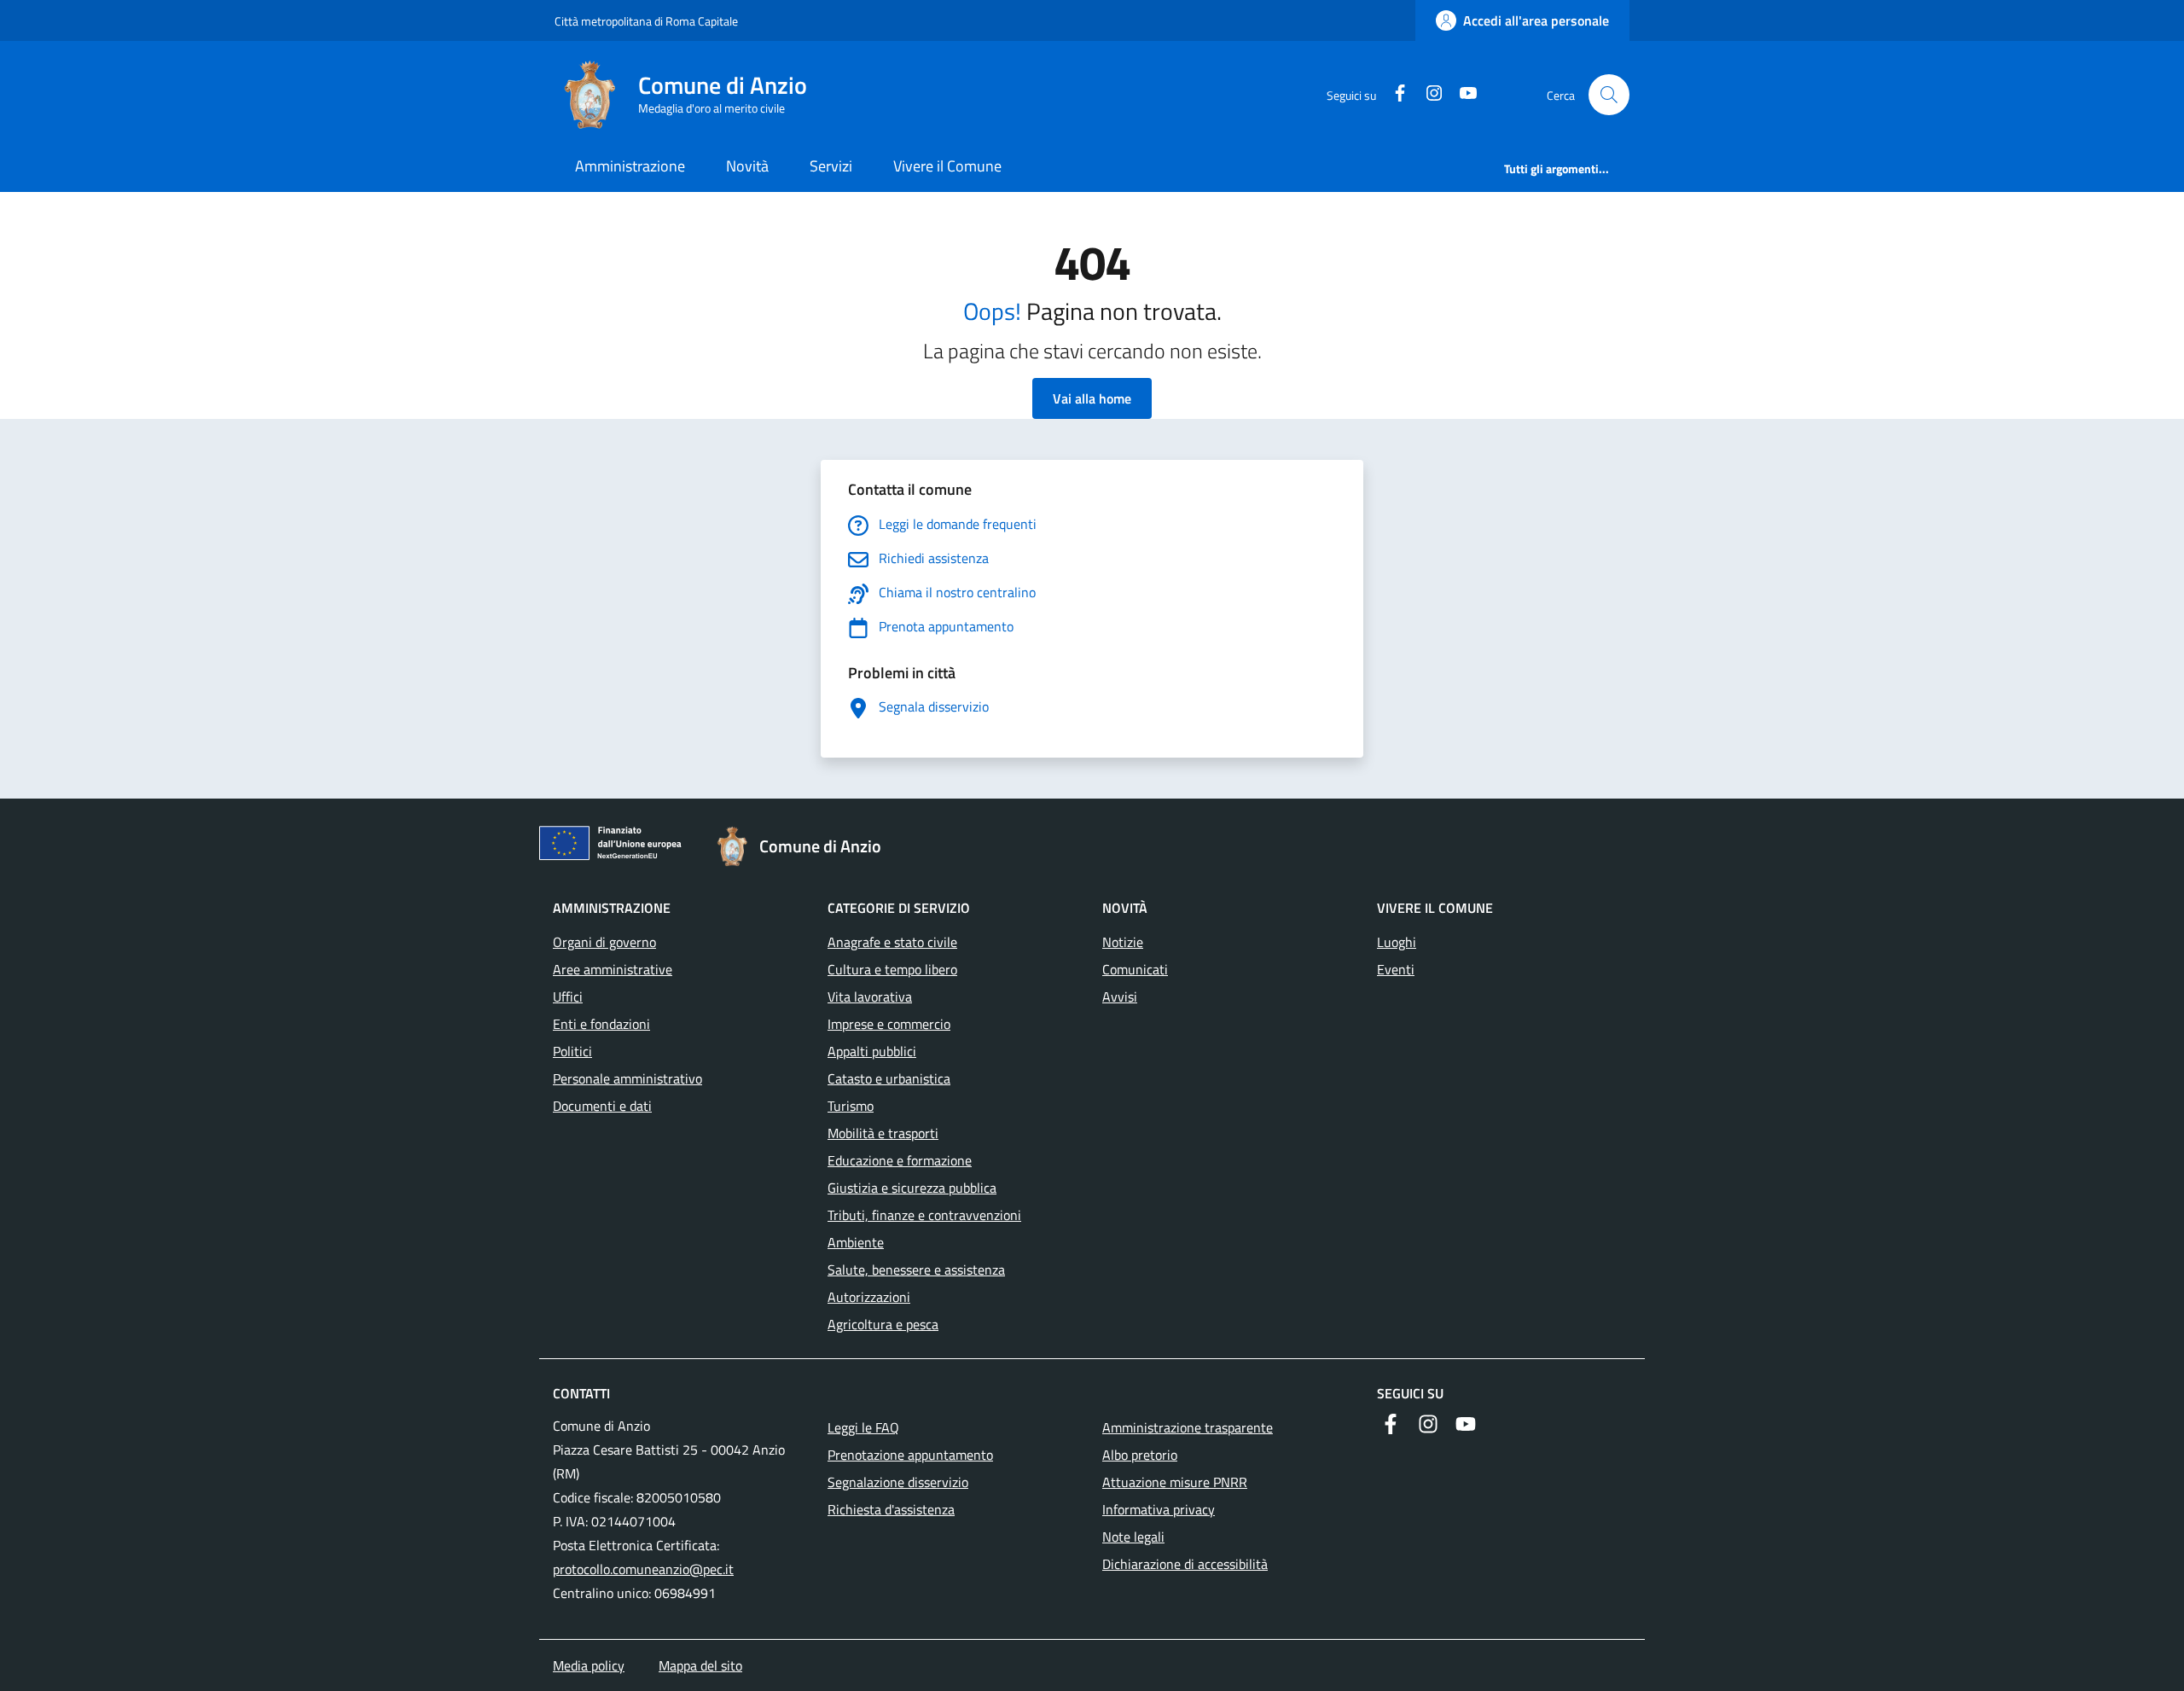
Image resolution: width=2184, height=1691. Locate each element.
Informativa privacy (1159, 1509)
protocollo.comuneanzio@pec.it (643, 1569)
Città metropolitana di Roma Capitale (646, 21)
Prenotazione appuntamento (910, 1455)
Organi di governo (604, 942)
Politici (572, 1051)
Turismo (851, 1106)
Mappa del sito (700, 1665)
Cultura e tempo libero (892, 969)
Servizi (831, 166)
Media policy (589, 1665)
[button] (1609, 95)
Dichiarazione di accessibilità (1185, 1564)
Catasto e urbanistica (889, 1078)
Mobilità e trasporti (883, 1133)
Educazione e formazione (900, 1160)
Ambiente (856, 1242)
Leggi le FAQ (863, 1427)
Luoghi (1397, 942)
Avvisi (1120, 997)
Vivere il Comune (947, 166)
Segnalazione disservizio (898, 1482)
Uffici (568, 997)
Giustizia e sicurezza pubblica (912, 1188)
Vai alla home (1092, 398)
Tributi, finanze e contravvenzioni (924, 1215)
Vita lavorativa (870, 997)
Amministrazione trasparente (1188, 1427)
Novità (747, 166)
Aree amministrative (613, 969)
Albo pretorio (1140, 1455)
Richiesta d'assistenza (891, 1509)
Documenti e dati (602, 1106)
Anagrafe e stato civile (892, 942)
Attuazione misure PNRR (1175, 1482)
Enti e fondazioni (601, 1024)
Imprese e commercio (889, 1024)
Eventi (1396, 969)
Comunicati (1135, 969)
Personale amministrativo (627, 1078)
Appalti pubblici (872, 1051)
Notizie (1123, 942)
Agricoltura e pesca (883, 1324)
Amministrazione (630, 166)
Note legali (1133, 1537)
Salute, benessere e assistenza (916, 1270)
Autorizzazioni (869, 1297)
